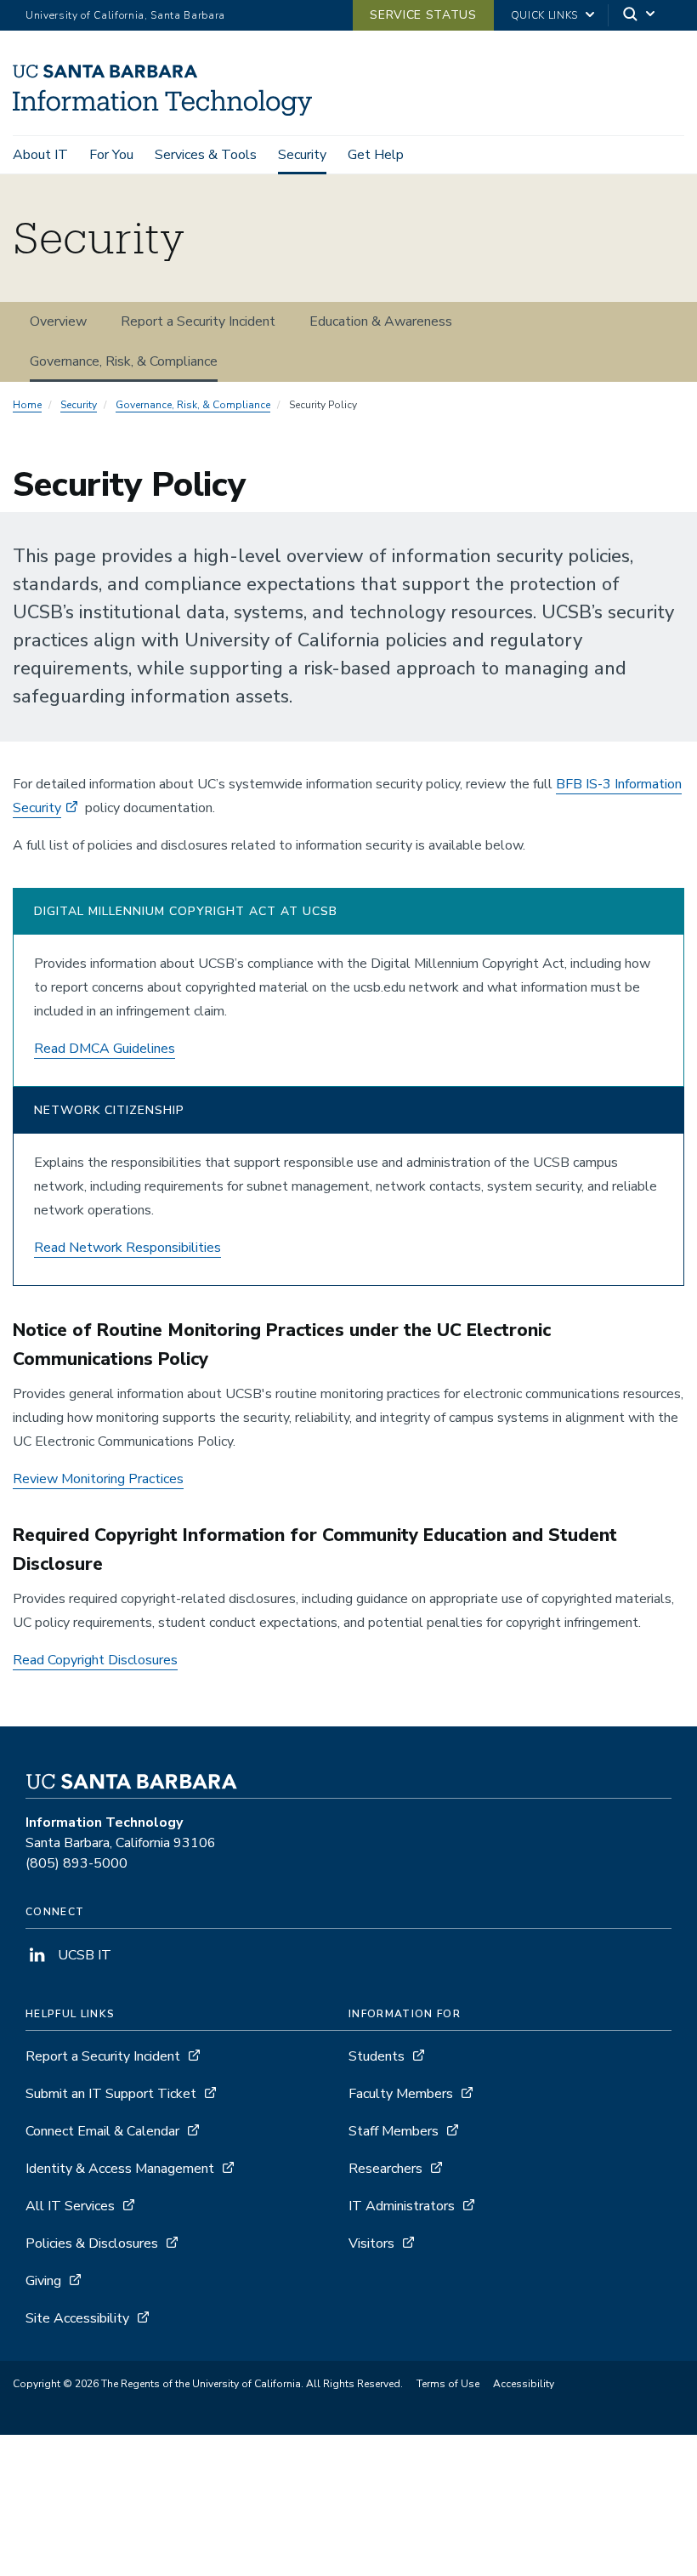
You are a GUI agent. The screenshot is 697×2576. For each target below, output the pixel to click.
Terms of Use (448, 2384)
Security (302, 155)
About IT (40, 155)
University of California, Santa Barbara (125, 15)
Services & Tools (206, 155)
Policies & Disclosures (92, 2243)
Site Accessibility (77, 2318)
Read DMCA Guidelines (105, 1049)
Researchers (385, 2169)
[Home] (162, 111)
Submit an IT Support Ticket (111, 2094)
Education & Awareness (381, 321)
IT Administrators (402, 2206)
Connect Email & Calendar (102, 2131)
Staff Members (394, 2131)
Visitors (371, 2243)
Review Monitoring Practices (98, 1479)
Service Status (423, 15)
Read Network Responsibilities (127, 1248)
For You (111, 155)
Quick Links (544, 15)
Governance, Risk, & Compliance (124, 361)
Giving (43, 2281)
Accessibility (524, 2384)
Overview (58, 321)
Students (377, 2056)
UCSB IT (83, 1955)
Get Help (376, 155)
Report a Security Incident (198, 321)
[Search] (640, 16)
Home (27, 405)
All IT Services (70, 2206)
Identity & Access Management (120, 2169)
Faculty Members (401, 2094)
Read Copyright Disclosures (95, 1660)
